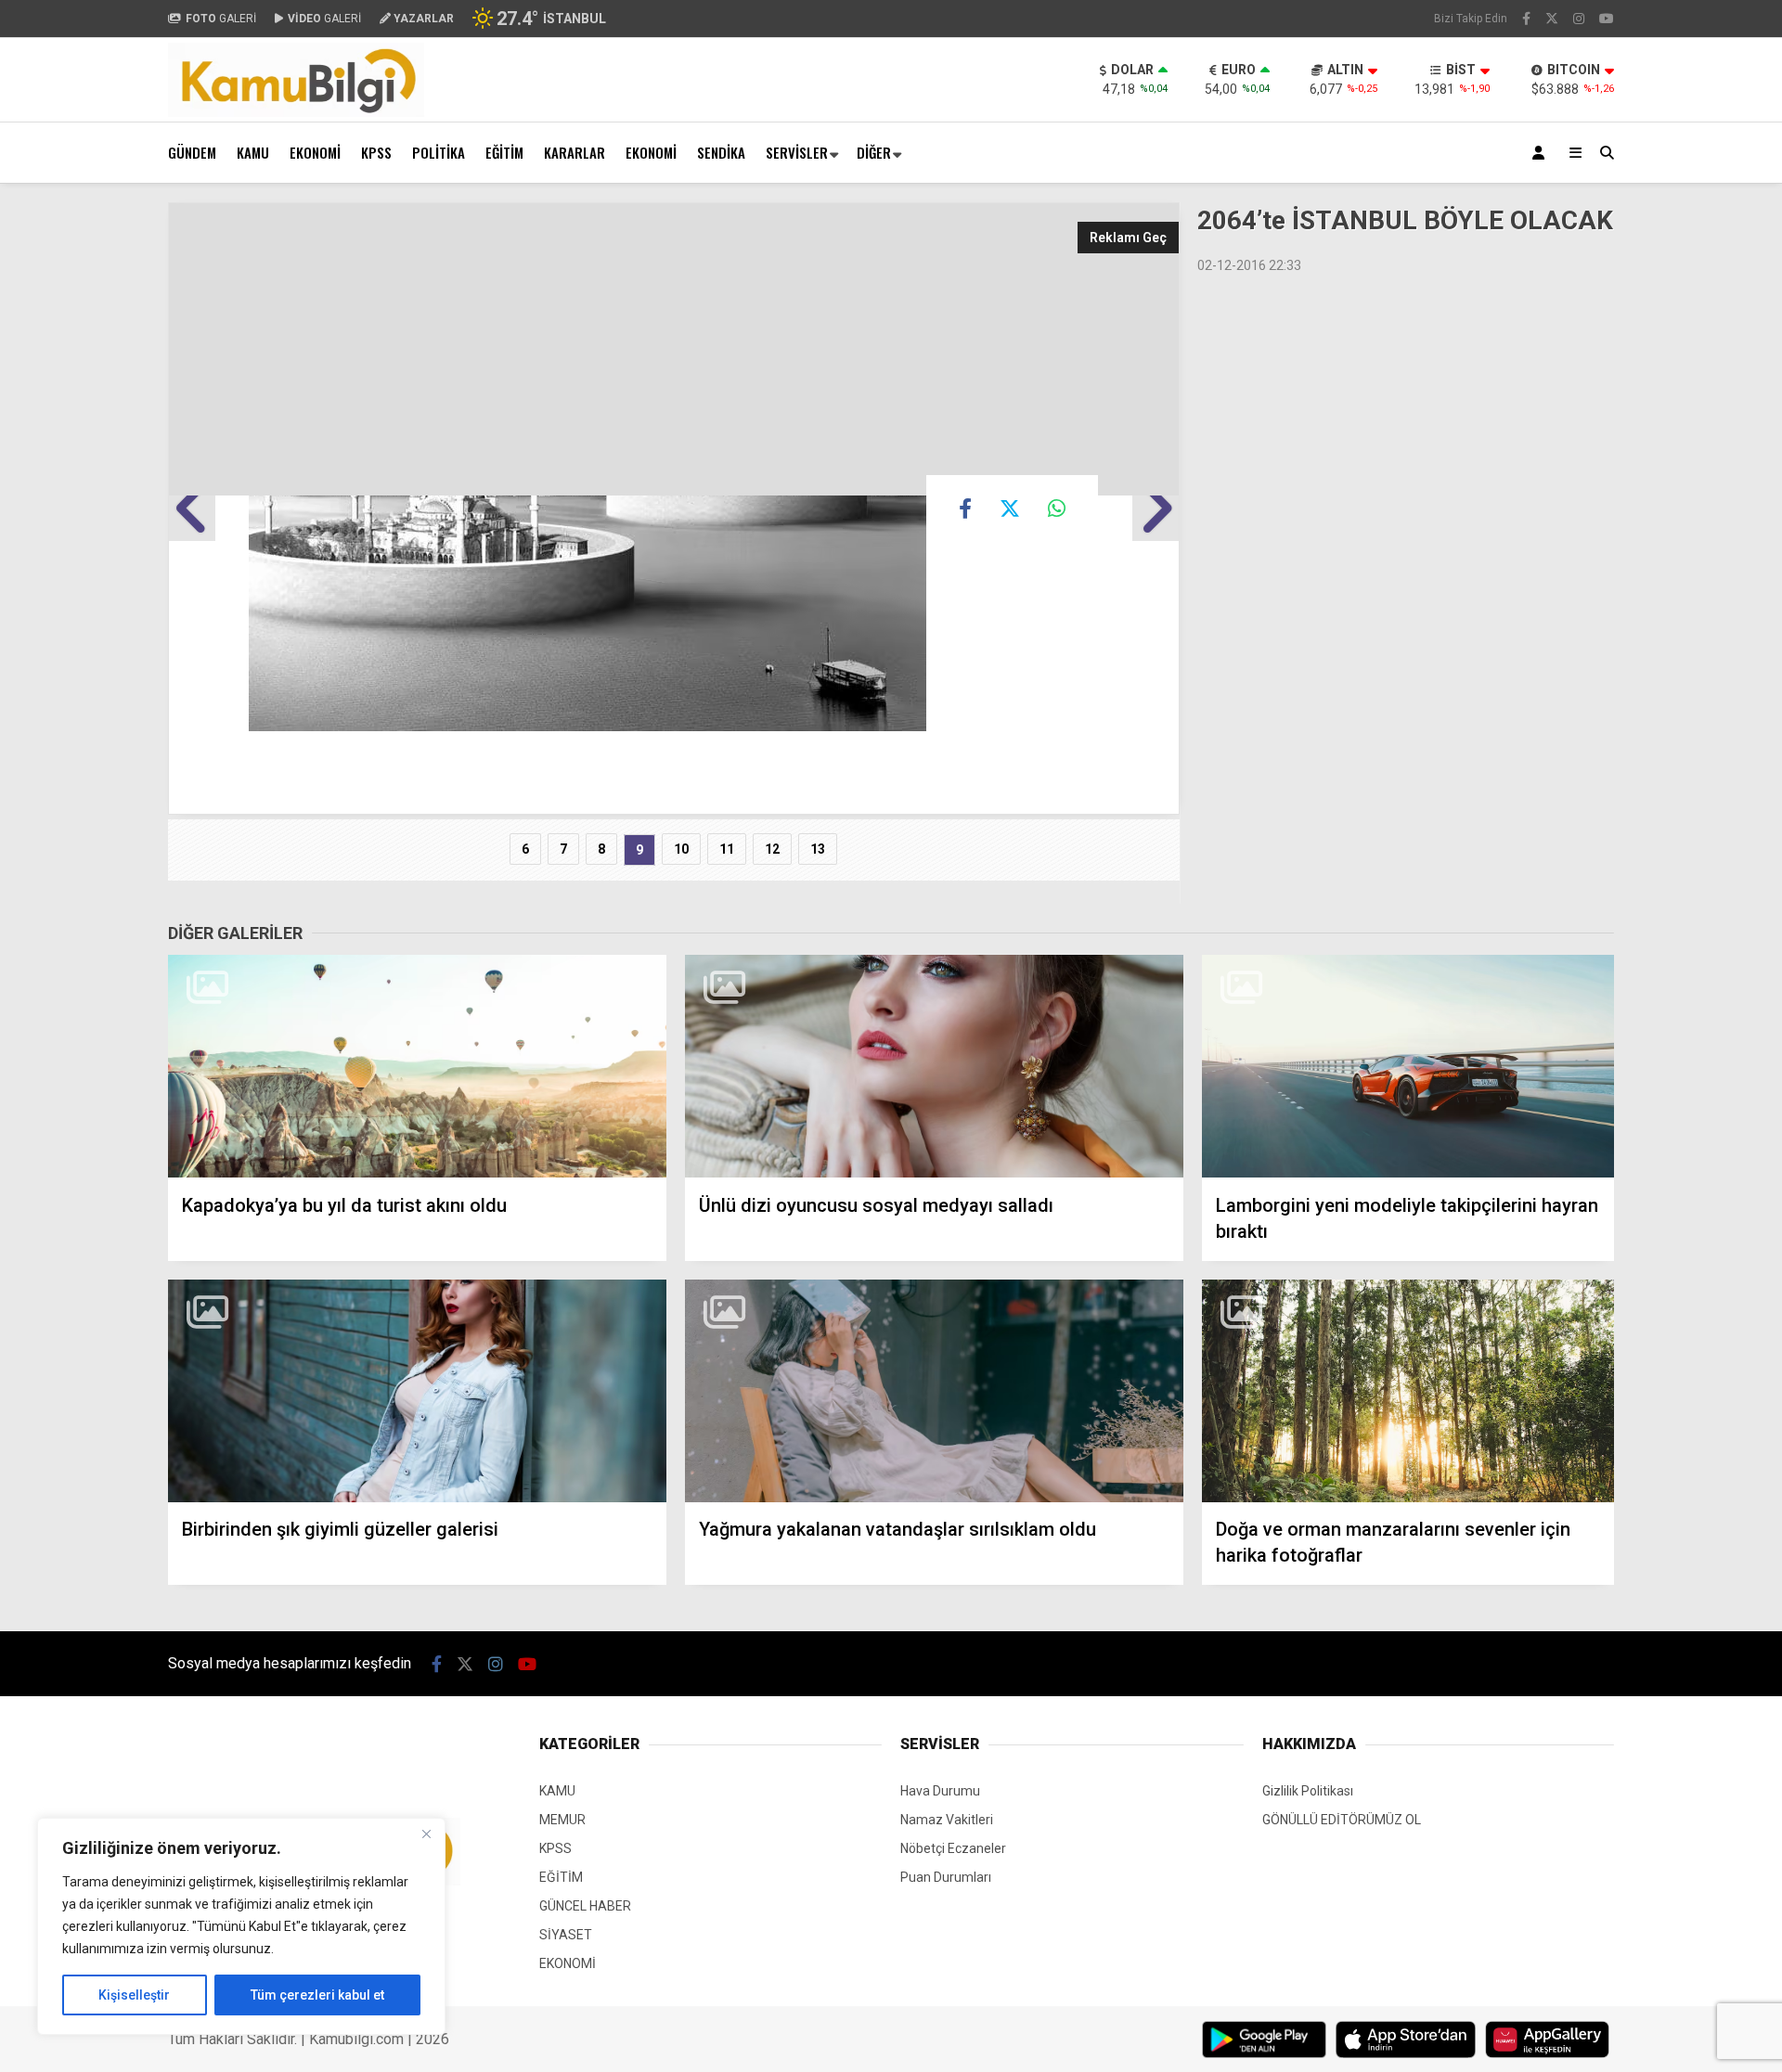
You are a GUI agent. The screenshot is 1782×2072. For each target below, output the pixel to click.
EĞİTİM (504, 152)
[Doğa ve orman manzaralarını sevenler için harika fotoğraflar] (1408, 1391)
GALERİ (221, 19)
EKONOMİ (315, 152)
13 (818, 849)
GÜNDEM (192, 152)
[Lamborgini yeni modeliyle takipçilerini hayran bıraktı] (1408, 1067)
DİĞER (874, 152)
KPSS (376, 152)
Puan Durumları (946, 1877)
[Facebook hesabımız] (1526, 19)
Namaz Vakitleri (947, 1820)
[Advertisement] (75, 481)
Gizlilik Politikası (1308, 1791)
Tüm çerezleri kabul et (317, 1995)
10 (681, 849)
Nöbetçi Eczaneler (953, 1848)
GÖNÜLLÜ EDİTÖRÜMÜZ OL (1342, 1820)
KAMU (253, 152)
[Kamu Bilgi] (296, 112)
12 (772, 849)
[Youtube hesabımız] (1607, 19)
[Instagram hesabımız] (1579, 19)
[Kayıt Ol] (1542, 153)
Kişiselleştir (134, 1995)
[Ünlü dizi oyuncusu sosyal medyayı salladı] (934, 1067)
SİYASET (566, 1935)
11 (727, 849)
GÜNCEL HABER (585, 1906)
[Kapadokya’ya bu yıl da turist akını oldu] (417, 1067)
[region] (241, 1926)
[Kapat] (426, 1834)
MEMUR (562, 1820)
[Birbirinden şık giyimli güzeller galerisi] (417, 1391)
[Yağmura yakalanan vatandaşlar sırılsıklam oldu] (934, 1391)
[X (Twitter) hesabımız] (1552, 19)
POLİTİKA (439, 152)
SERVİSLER (797, 152)
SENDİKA (721, 152)
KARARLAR (575, 152)
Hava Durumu (940, 1791)
